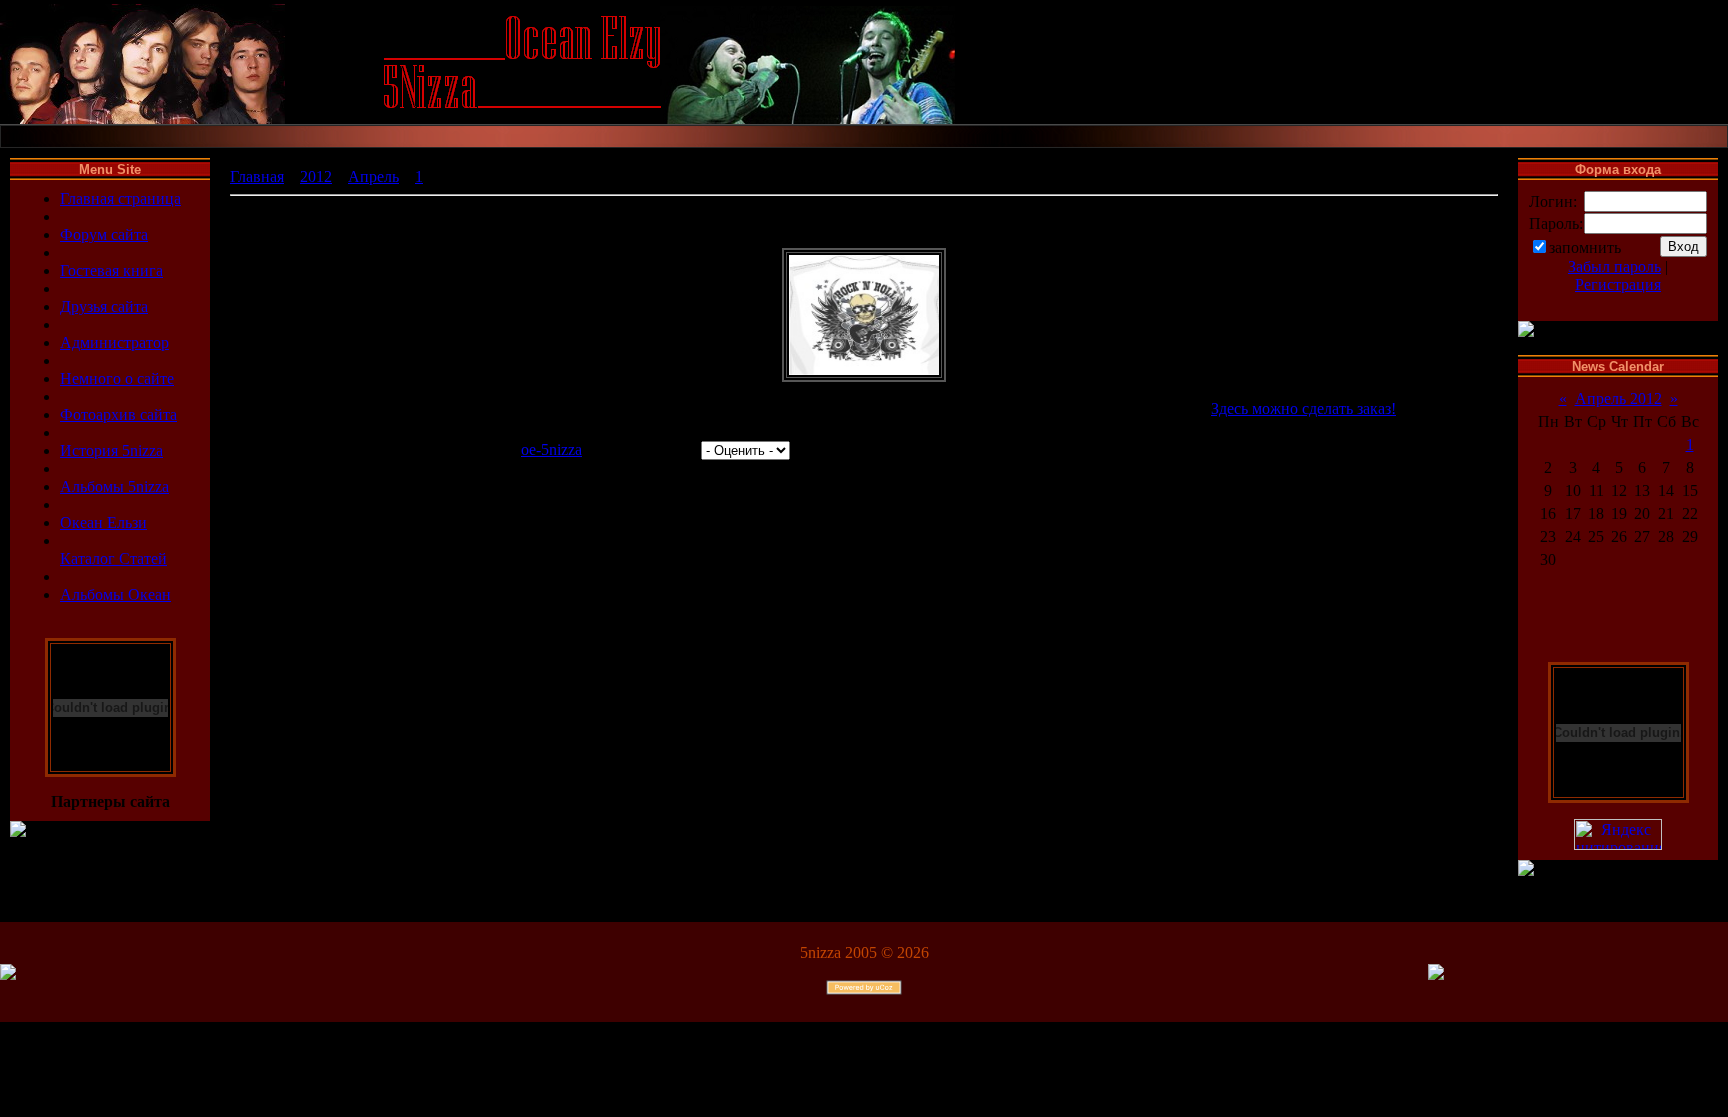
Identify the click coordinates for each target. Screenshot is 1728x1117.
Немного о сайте (117, 378)
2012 (316, 176)
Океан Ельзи (103, 522)
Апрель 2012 (1618, 398)
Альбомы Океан (115, 594)
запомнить (1585, 247)
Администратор (114, 342)
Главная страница (120, 198)
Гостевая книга (111, 270)
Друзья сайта (104, 306)
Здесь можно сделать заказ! (1303, 408)
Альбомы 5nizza (114, 486)
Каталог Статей (113, 558)
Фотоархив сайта (118, 414)
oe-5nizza (551, 449)
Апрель (373, 176)
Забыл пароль (1614, 266)
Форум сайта (104, 234)
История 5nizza (111, 450)
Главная (257, 176)
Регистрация (1618, 284)
